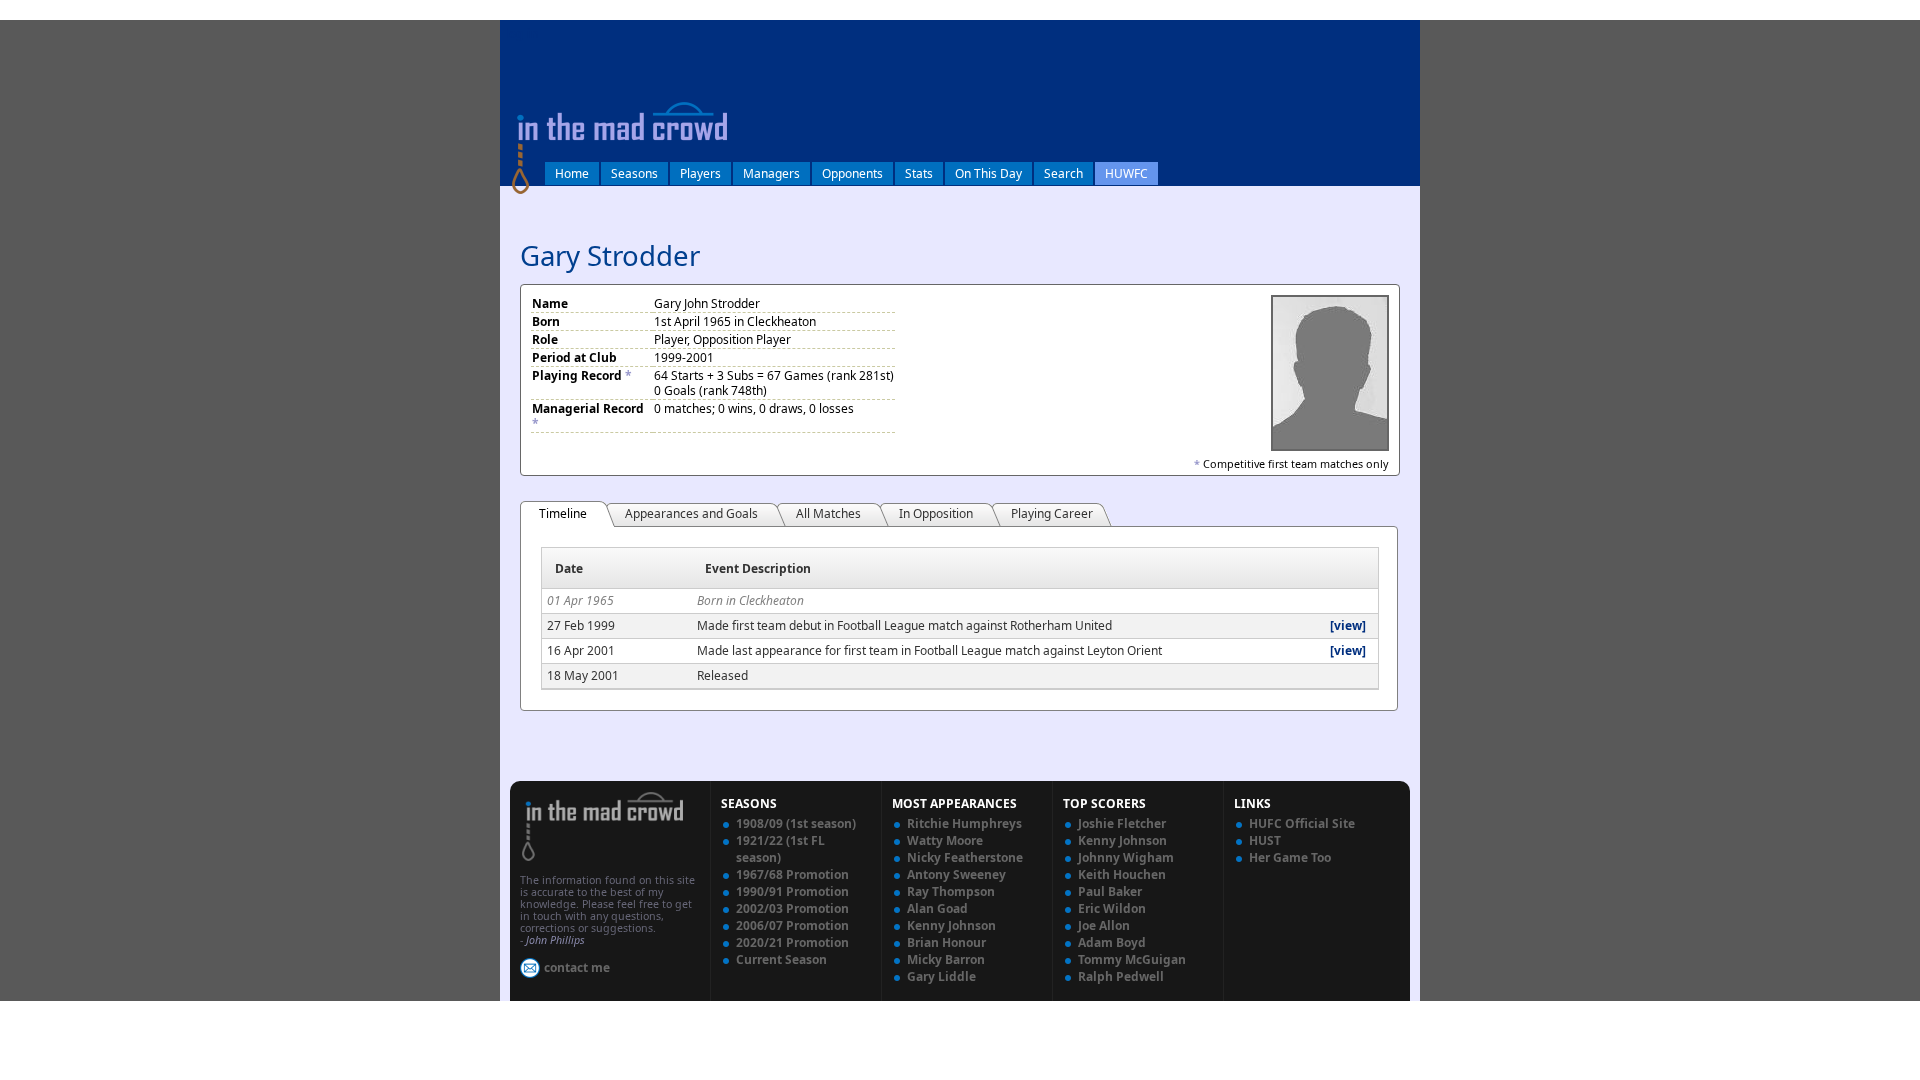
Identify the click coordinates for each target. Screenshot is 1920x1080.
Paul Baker (1110, 891)
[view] (1348, 625)
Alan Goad (937, 908)
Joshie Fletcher (1122, 823)
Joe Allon (1104, 925)
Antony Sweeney (956, 874)
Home (572, 173)
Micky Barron (946, 959)
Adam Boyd (1112, 942)
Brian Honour (946, 942)
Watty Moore (945, 840)
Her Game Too (1290, 857)
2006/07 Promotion (792, 925)
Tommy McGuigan (1132, 959)
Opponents (852, 173)
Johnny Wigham (1126, 857)
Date (569, 568)
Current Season (781, 959)
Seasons (634, 173)
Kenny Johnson (951, 925)
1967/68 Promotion (792, 874)
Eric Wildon (1112, 908)
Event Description (758, 568)
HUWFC (1126, 173)
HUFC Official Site (1302, 823)
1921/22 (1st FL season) (780, 849)
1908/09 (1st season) (796, 823)
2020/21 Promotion (792, 942)
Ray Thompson (951, 891)
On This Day (988, 173)
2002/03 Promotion (792, 908)
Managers (771, 173)
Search (1063, 173)
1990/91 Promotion (792, 891)
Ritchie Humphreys (964, 823)
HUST (1265, 840)
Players (700, 173)
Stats (919, 173)
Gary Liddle (941, 976)
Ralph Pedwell (1121, 976)
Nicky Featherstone (965, 857)
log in (522, 33)
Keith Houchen (1122, 874)
